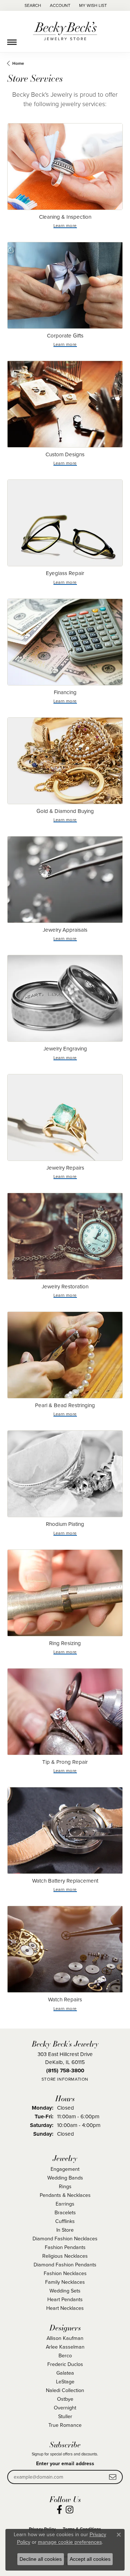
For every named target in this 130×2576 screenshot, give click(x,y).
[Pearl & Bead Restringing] (65, 1355)
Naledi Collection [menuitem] (65, 2390)
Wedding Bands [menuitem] (65, 2178)
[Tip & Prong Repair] (65, 1712)
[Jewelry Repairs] (65, 1117)
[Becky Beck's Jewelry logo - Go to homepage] (65, 32)
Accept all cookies (90, 2559)
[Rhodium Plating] (65, 1474)
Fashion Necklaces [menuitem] (65, 2273)
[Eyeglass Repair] (65, 523)
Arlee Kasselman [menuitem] (65, 2347)
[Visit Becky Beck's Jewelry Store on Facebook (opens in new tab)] (59, 2510)
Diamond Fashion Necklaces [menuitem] (65, 2238)
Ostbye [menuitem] (65, 2399)
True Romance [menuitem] (65, 2425)
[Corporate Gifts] (65, 285)
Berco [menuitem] (65, 2355)
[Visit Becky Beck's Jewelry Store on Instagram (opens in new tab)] (70, 2510)
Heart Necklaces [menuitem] (65, 2308)
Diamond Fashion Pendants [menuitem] (65, 2264)
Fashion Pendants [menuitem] (65, 2247)
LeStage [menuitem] (65, 2381)
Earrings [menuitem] (65, 2204)
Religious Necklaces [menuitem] (65, 2256)
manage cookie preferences (70, 2542)
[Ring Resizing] (65, 1593)
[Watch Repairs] (65, 1949)
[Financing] (65, 642)
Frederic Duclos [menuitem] (65, 2364)
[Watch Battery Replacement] (65, 1830)
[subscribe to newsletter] (113, 2477)
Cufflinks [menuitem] (65, 2221)
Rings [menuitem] (65, 2186)
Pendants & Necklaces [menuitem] (65, 2195)
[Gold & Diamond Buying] (65, 761)
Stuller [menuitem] (65, 2416)
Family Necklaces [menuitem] (65, 2282)
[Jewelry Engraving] (65, 998)
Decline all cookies (41, 2559)
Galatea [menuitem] (65, 2373)
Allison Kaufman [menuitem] (65, 2338)
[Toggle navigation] (12, 39)
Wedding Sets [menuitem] (65, 2290)
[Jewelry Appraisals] (65, 880)
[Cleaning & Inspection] (65, 167)
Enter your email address (65, 2463)
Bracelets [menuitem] (65, 2212)
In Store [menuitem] (65, 2230)
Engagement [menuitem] (65, 2169)
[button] (32, 5)
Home (18, 63)
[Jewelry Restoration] (65, 1236)
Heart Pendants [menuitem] (65, 2299)
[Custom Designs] (65, 404)
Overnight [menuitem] (65, 2407)
